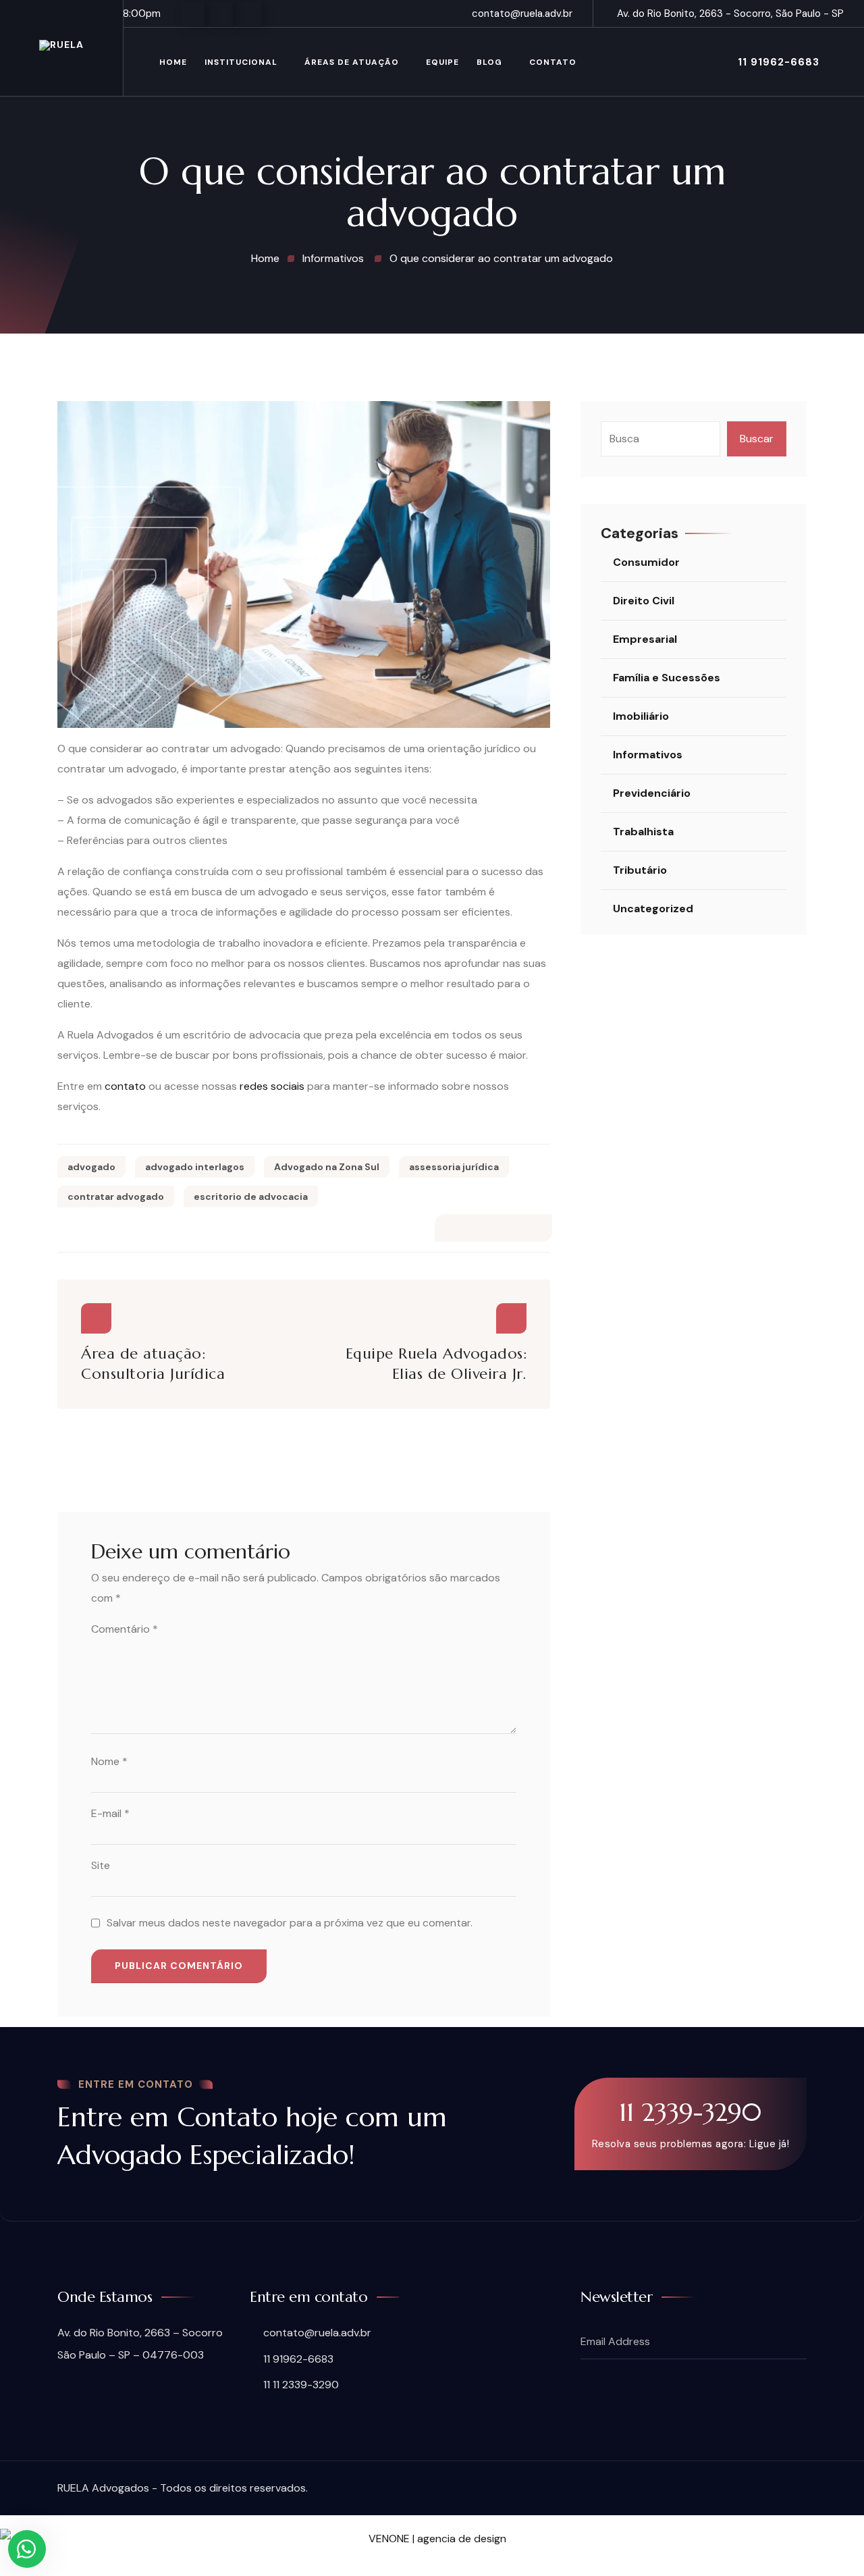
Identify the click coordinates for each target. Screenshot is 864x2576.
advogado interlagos (195, 1167)
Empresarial (645, 639)
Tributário (640, 870)
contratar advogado (116, 1197)
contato (125, 1086)
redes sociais (272, 1086)
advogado (91, 1167)
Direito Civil (644, 601)
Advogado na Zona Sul (327, 1167)
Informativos (648, 755)
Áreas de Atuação (352, 62)
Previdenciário (652, 793)
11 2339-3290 (690, 2112)
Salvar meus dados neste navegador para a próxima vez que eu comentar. (290, 1923)
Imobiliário (641, 716)
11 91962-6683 (779, 62)
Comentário (125, 1629)
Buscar (757, 439)
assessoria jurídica (454, 1167)
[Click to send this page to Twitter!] (505, 1228)
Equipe (442, 62)
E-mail (110, 1813)
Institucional (241, 62)
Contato (553, 62)
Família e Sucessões (667, 678)
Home (173, 62)
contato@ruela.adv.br (522, 14)
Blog (489, 62)
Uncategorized (653, 909)
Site (101, 1865)
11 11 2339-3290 (301, 2385)
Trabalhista (643, 832)
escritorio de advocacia (251, 1197)
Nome (109, 1761)
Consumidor (646, 562)
